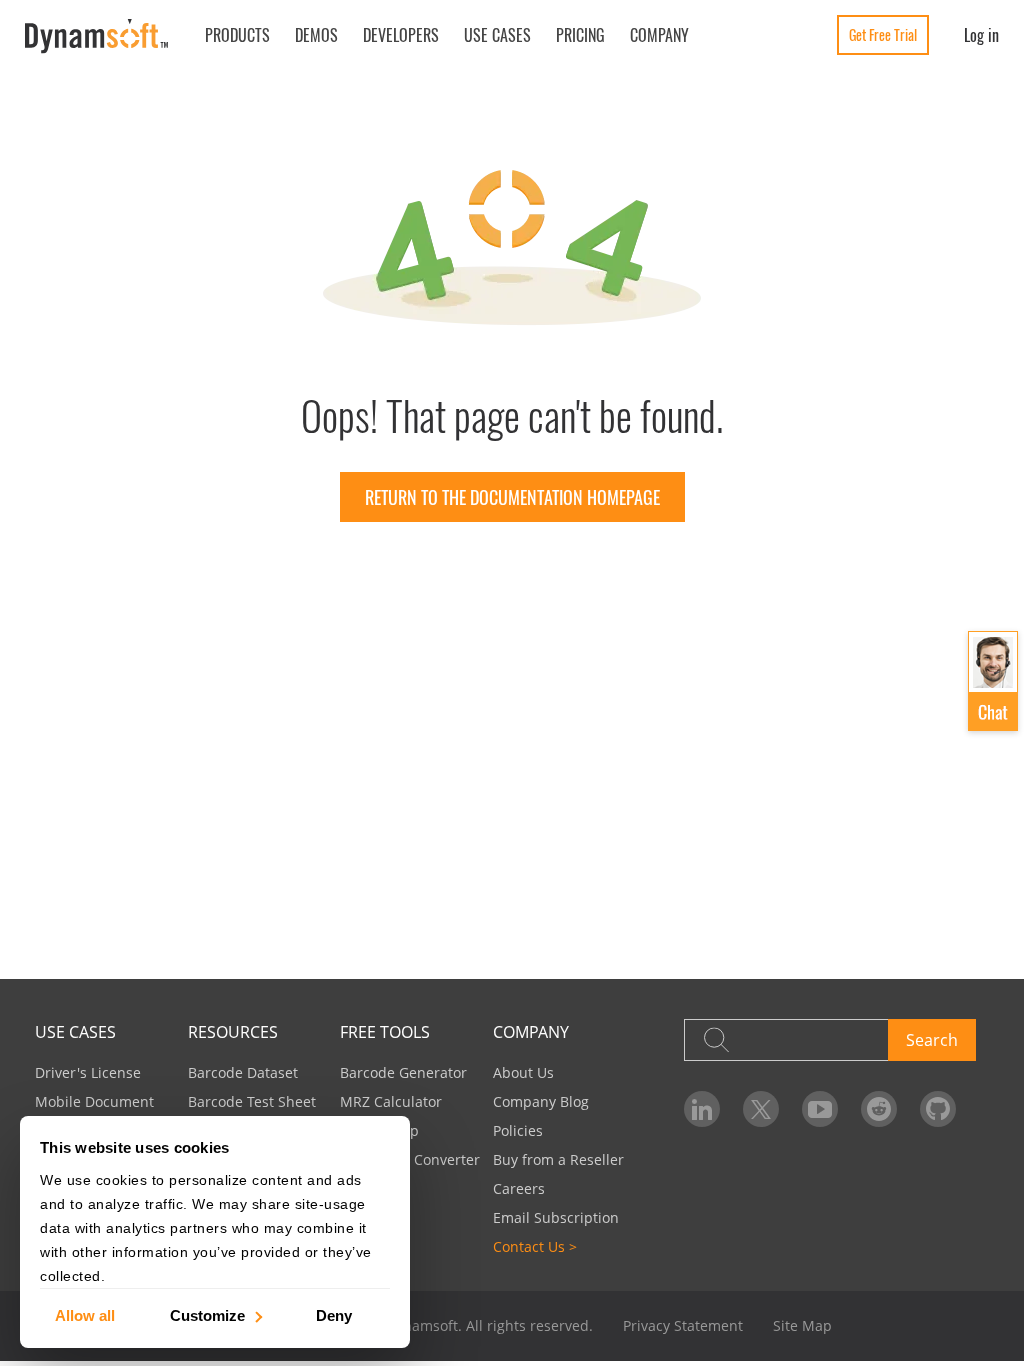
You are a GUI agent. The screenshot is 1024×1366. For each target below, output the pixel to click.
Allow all (85, 1314)
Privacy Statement (683, 1325)
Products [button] (237, 35)
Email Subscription (556, 1217)
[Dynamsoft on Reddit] (879, 1109)
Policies (518, 1130)
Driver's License (88, 1072)
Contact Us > (535, 1246)
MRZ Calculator (391, 1101)
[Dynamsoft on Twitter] (761, 1109)
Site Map (802, 1325)
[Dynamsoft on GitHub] (938, 1109)
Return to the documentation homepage (512, 497)
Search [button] (932, 1040)
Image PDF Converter (410, 1159)
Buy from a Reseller (558, 1159)
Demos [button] (316, 35)
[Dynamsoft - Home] (97, 36)
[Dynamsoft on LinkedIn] (702, 1109)
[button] (993, 682)
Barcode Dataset (243, 1072)
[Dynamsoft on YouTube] (820, 1109)
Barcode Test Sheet (252, 1101)
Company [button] (659, 35)
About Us (523, 1072)
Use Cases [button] (497, 35)
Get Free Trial (883, 34)
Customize (207, 1314)
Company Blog (541, 1101)
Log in (981, 35)
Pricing (580, 35)
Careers (519, 1188)
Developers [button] (401, 35)
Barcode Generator (403, 1072)
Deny (334, 1314)
